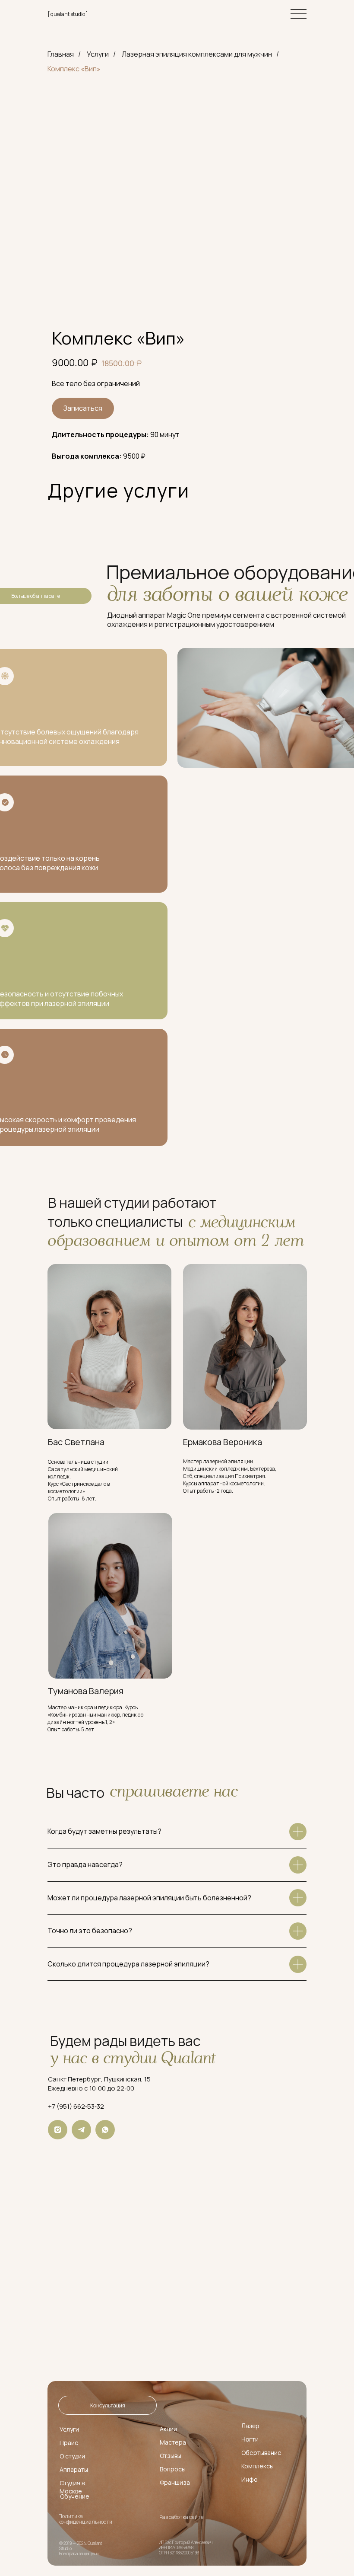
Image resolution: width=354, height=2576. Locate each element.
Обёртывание (261, 2453)
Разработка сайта (182, 2517)
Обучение (75, 2496)
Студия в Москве (72, 2487)
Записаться (83, 408)
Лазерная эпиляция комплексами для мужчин (197, 54)
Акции (168, 2429)
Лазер (250, 2426)
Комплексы (258, 2466)
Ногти (250, 2439)
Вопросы (173, 2469)
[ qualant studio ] (68, 14)
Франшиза (175, 2482)
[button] (107, 2405)
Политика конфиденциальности (85, 2519)
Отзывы (171, 2456)
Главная (61, 54)
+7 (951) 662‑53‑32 (76, 2106)
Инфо (250, 2479)
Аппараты (74, 2469)
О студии (72, 2456)
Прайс (69, 2443)
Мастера (173, 2442)
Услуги (98, 54)
